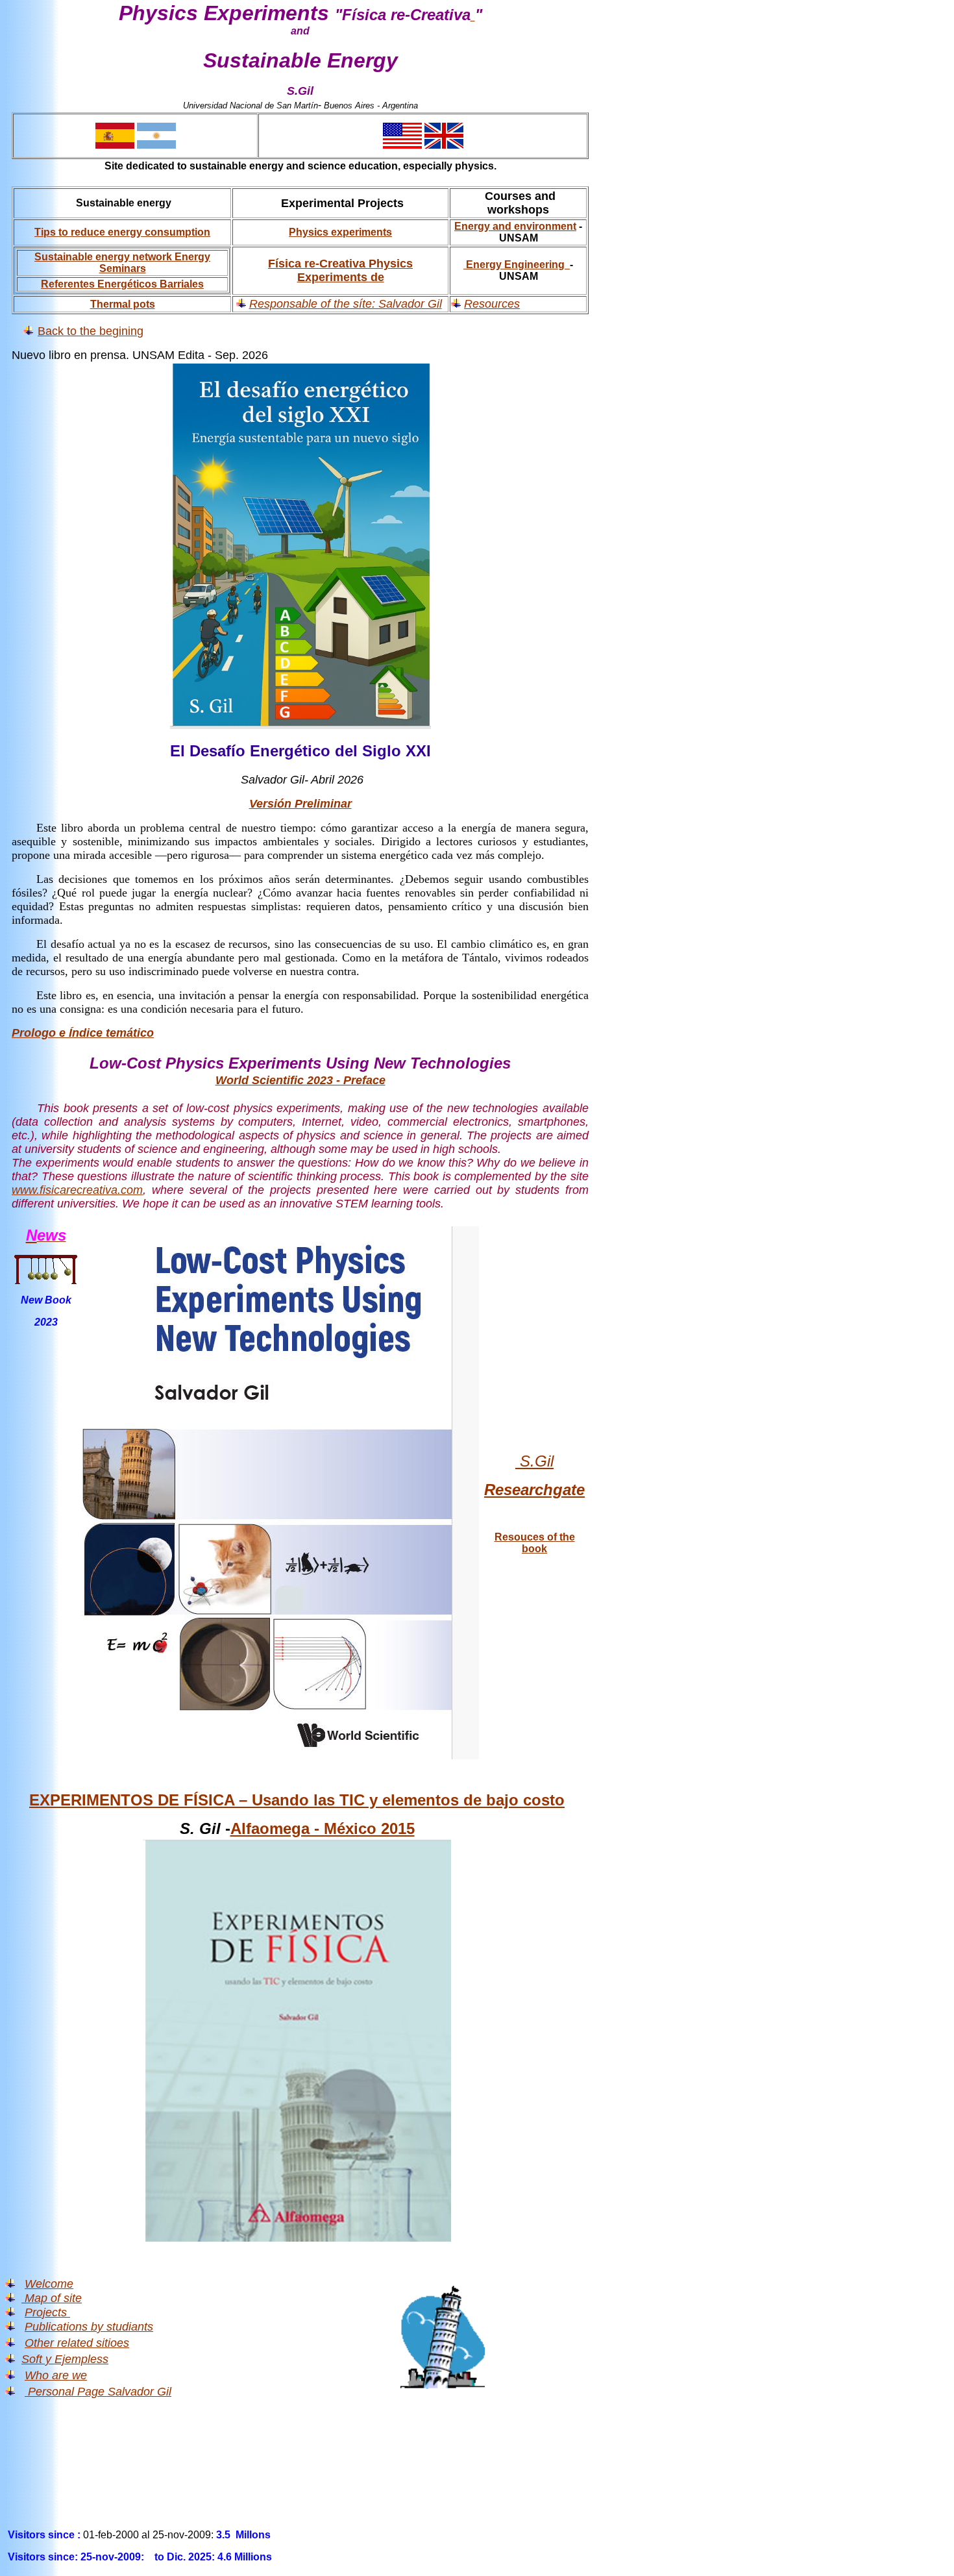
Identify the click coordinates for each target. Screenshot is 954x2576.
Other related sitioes (77, 2343)
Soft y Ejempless (65, 2359)
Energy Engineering (517, 265)
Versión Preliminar (300, 804)
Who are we (56, 2375)
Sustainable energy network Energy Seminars (122, 263)
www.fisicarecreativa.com (77, 1190)
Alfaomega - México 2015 (323, 1828)
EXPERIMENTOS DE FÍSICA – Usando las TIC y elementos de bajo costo (297, 1800)
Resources (492, 304)
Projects (47, 2312)
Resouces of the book (535, 1543)
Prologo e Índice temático (83, 1033)
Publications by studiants (89, 2327)
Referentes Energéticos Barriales (122, 284)
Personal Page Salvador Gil (98, 2392)
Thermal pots (123, 304)
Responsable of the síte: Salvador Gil (346, 304)
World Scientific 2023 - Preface (300, 1080)
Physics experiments (340, 232)
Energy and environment (515, 226)
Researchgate (534, 1490)
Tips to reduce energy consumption (122, 232)
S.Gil (534, 1461)
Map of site (53, 2298)
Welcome (49, 2284)
